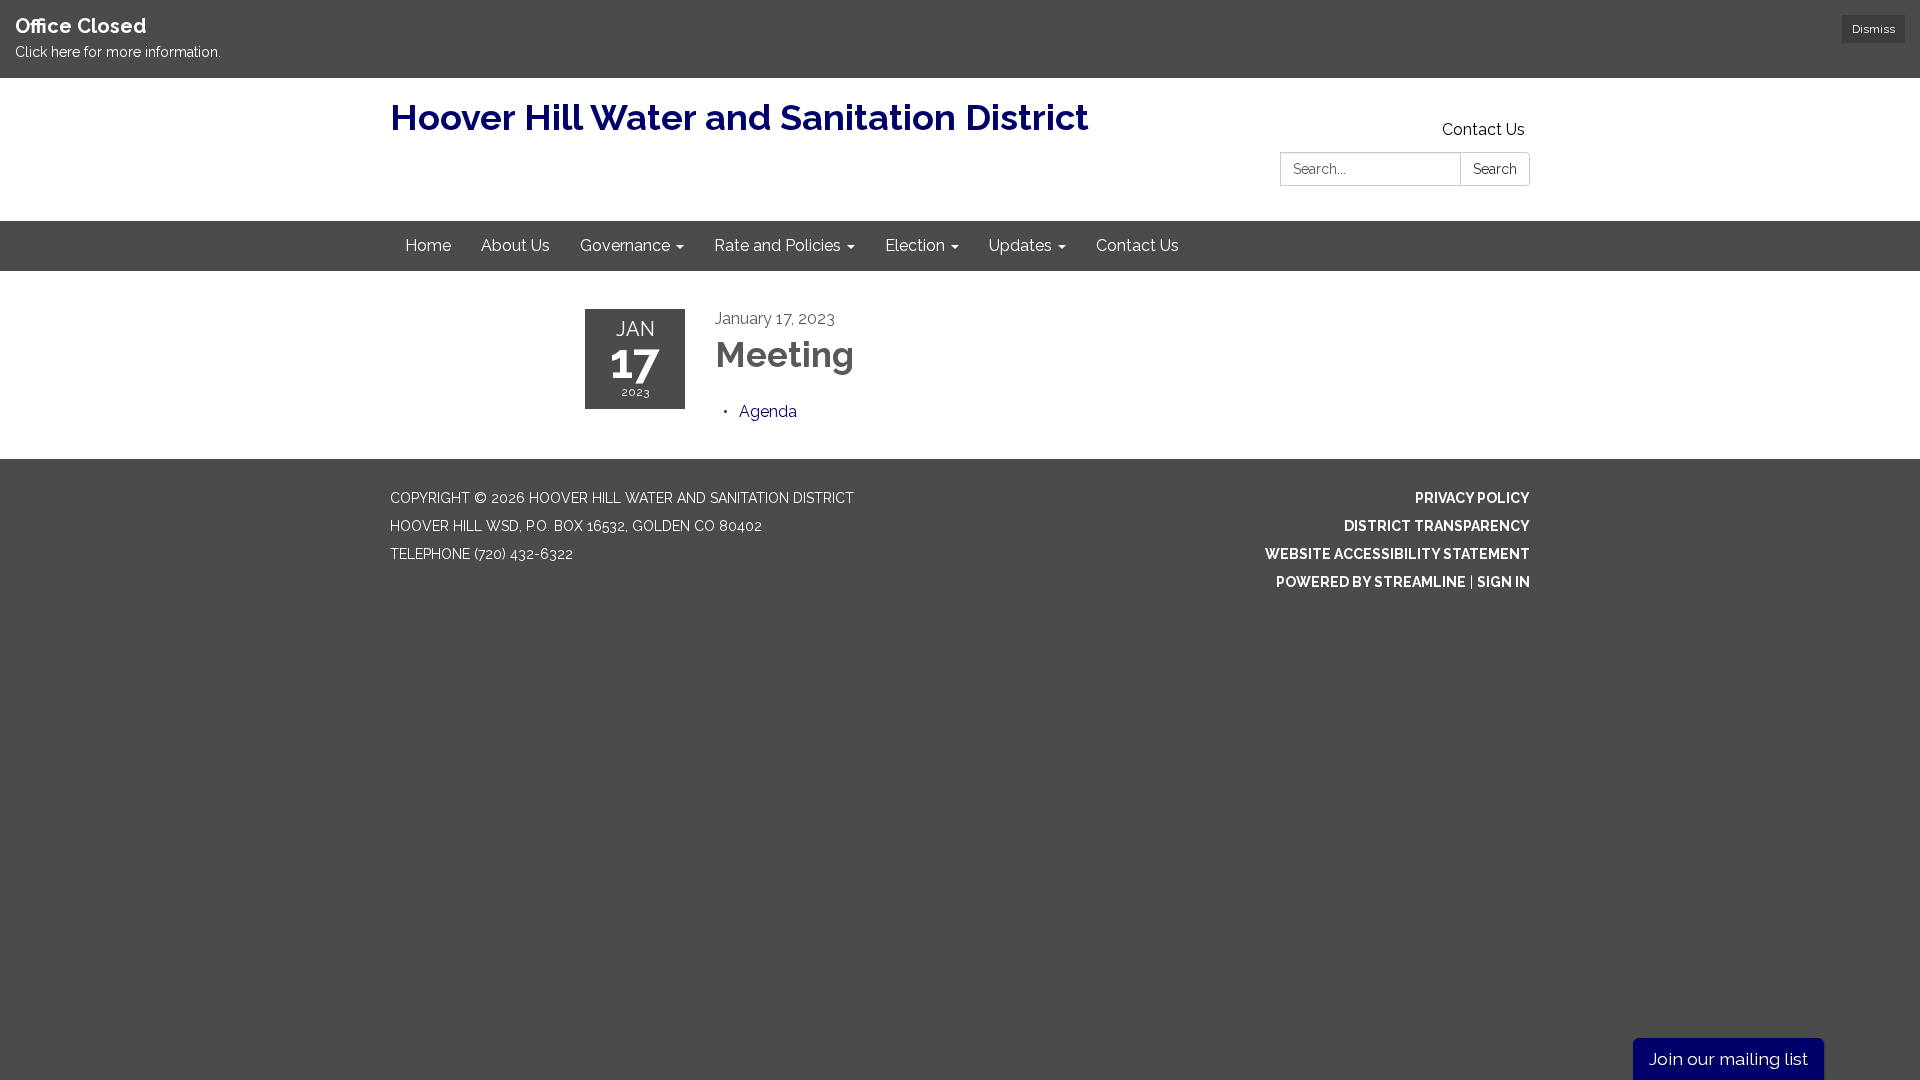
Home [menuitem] (428, 245)
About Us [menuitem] (515, 245)
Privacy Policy (1472, 498)
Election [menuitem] (915, 245)
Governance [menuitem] (625, 245)
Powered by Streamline (1371, 582)
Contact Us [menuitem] (1137, 245)
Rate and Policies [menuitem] (777, 245)
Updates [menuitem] (1020, 245)
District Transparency (1437, 526)
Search (1495, 169)
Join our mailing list (1728, 1058)
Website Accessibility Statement (1397, 554)
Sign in (1503, 582)
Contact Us (1483, 129)
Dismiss (1873, 29)
